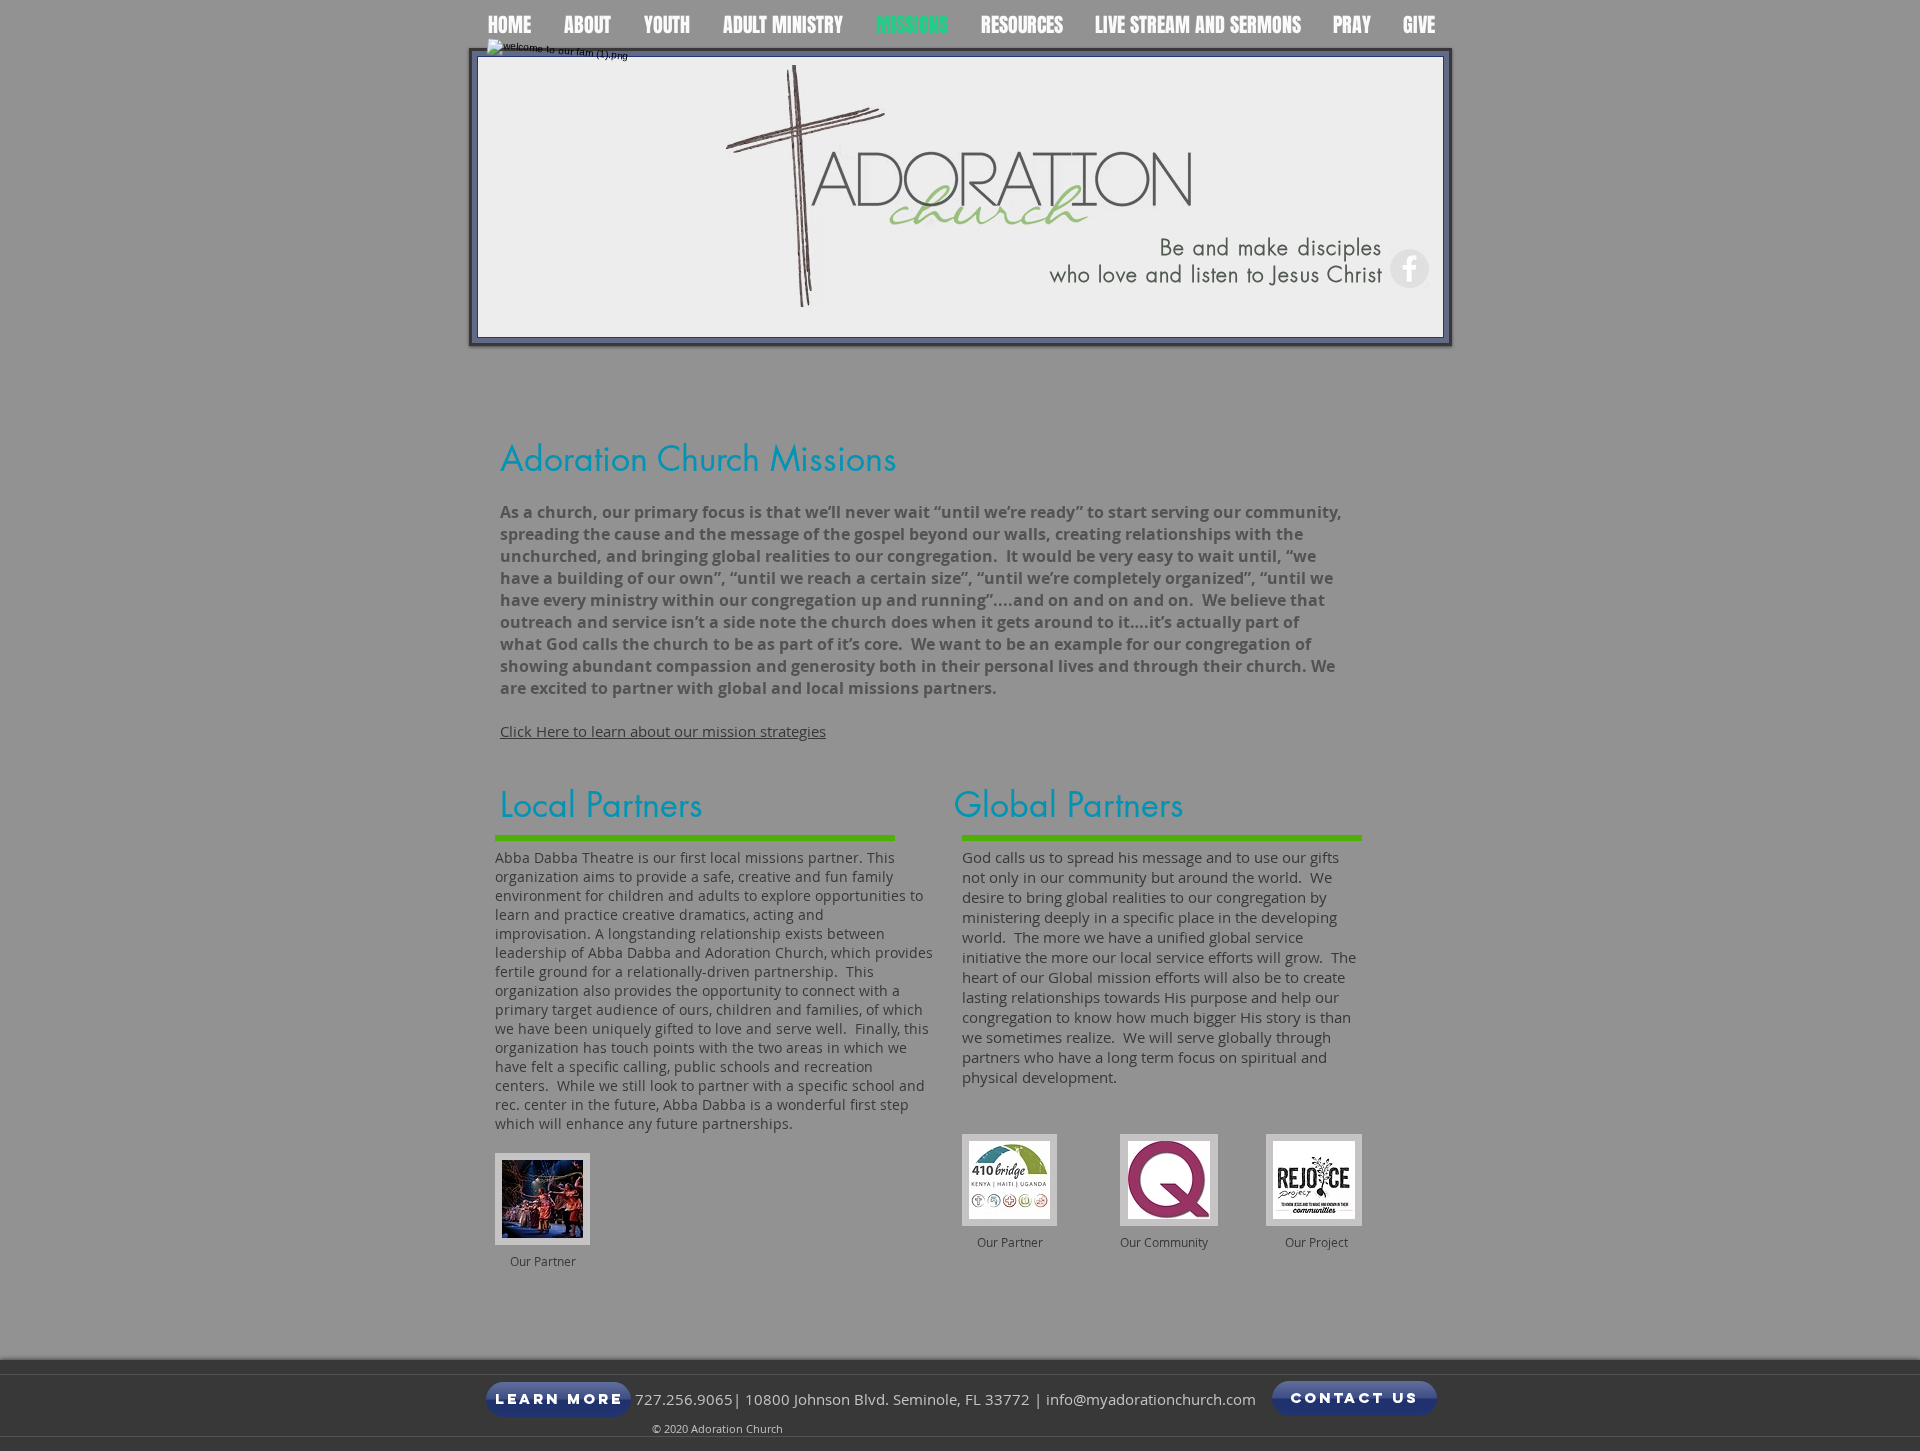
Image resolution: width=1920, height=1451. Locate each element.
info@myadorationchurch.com (1151, 1399)
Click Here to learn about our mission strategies (663, 731)
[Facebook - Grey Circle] (1409, 268)
